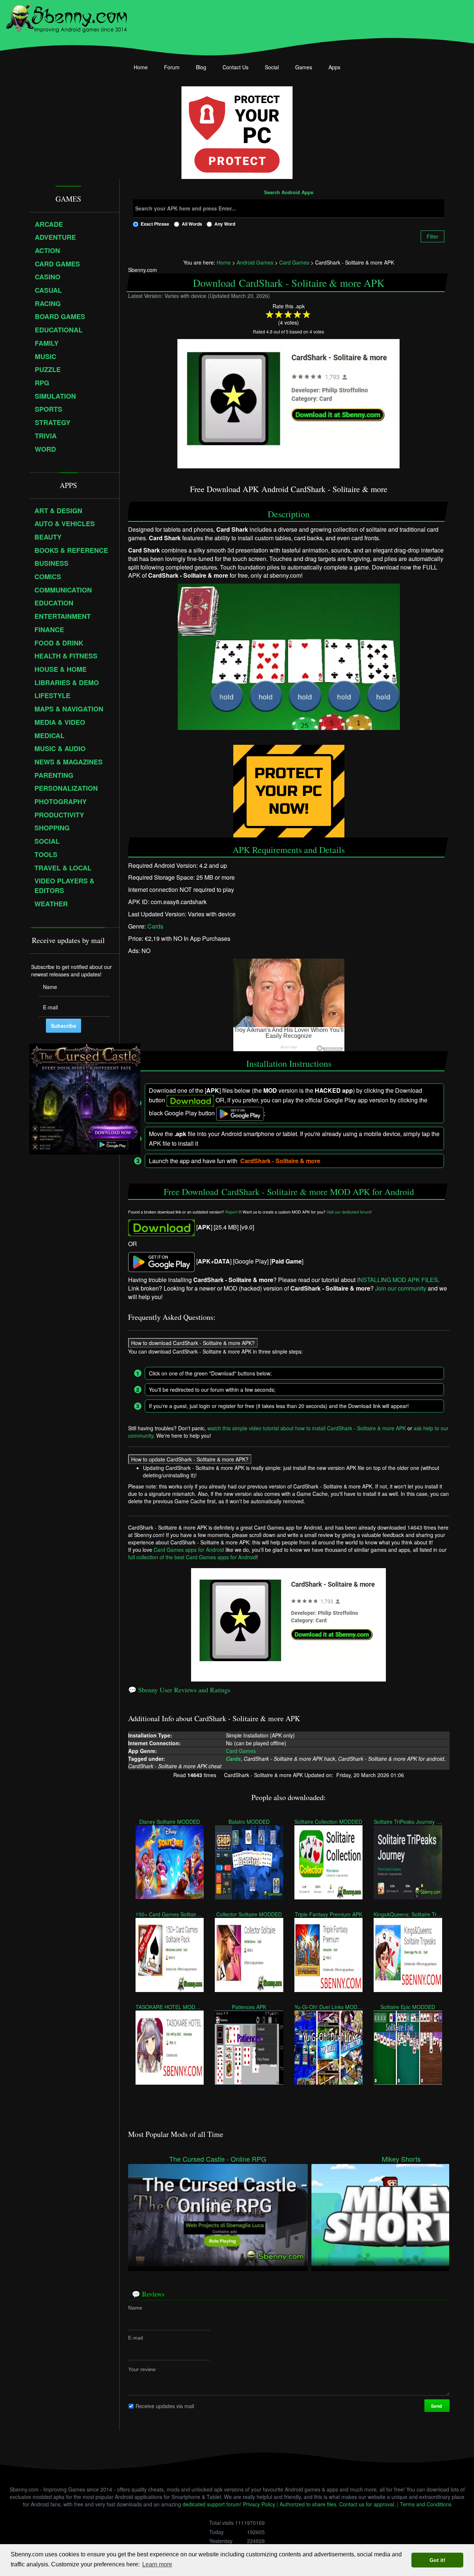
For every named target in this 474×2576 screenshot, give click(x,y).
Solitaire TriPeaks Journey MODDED (408, 1822)
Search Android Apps (289, 193)
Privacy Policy (259, 2504)
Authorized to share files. (309, 2504)
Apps (334, 67)
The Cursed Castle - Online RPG (218, 2159)
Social (272, 67)
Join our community (401, 1288)
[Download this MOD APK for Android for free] (161, 1227)
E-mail (136, 2338)
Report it (233, 1212)
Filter (433, 236)
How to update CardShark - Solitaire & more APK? (190, 1459)
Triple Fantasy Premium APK (328, 1914)
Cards (155, 926)
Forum (172, 67)
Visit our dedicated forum (348, 1212)
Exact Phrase (155, 224)
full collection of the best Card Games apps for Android (192, 1557)
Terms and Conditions (426, 2504)
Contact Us (236, 67)
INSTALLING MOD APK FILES (398, 1280)
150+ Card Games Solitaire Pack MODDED (170, 1914)
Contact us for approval (367, 2504)
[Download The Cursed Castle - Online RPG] (218, 2214)
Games (304, 67)
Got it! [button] (438, 2560)
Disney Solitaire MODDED (170, 1822)
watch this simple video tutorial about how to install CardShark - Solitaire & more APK (307, 1428)
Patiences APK (249, 2007)
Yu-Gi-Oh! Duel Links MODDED (328, 2007)
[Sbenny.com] (66, 16)
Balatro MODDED (249, 1822)
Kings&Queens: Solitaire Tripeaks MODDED (408, 1914)
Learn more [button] (157, 2564)
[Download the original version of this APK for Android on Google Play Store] (161, 1261)
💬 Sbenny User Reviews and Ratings (179, 1690)
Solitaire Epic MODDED (408, 2007)
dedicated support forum (211, 2504)
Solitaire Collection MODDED (328, 1822)
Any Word (225, 224)
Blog (201, 67)
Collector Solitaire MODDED (249, 1914)
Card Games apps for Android (189, 1550)
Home (141, 67)
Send (437, 2406)
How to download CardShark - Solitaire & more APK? (193, 1343)
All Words (192, 224)
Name (135, 2308)
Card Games (241, 1750)
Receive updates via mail (165, 2406)
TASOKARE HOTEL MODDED (170, 2007)
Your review (142, 2369)
